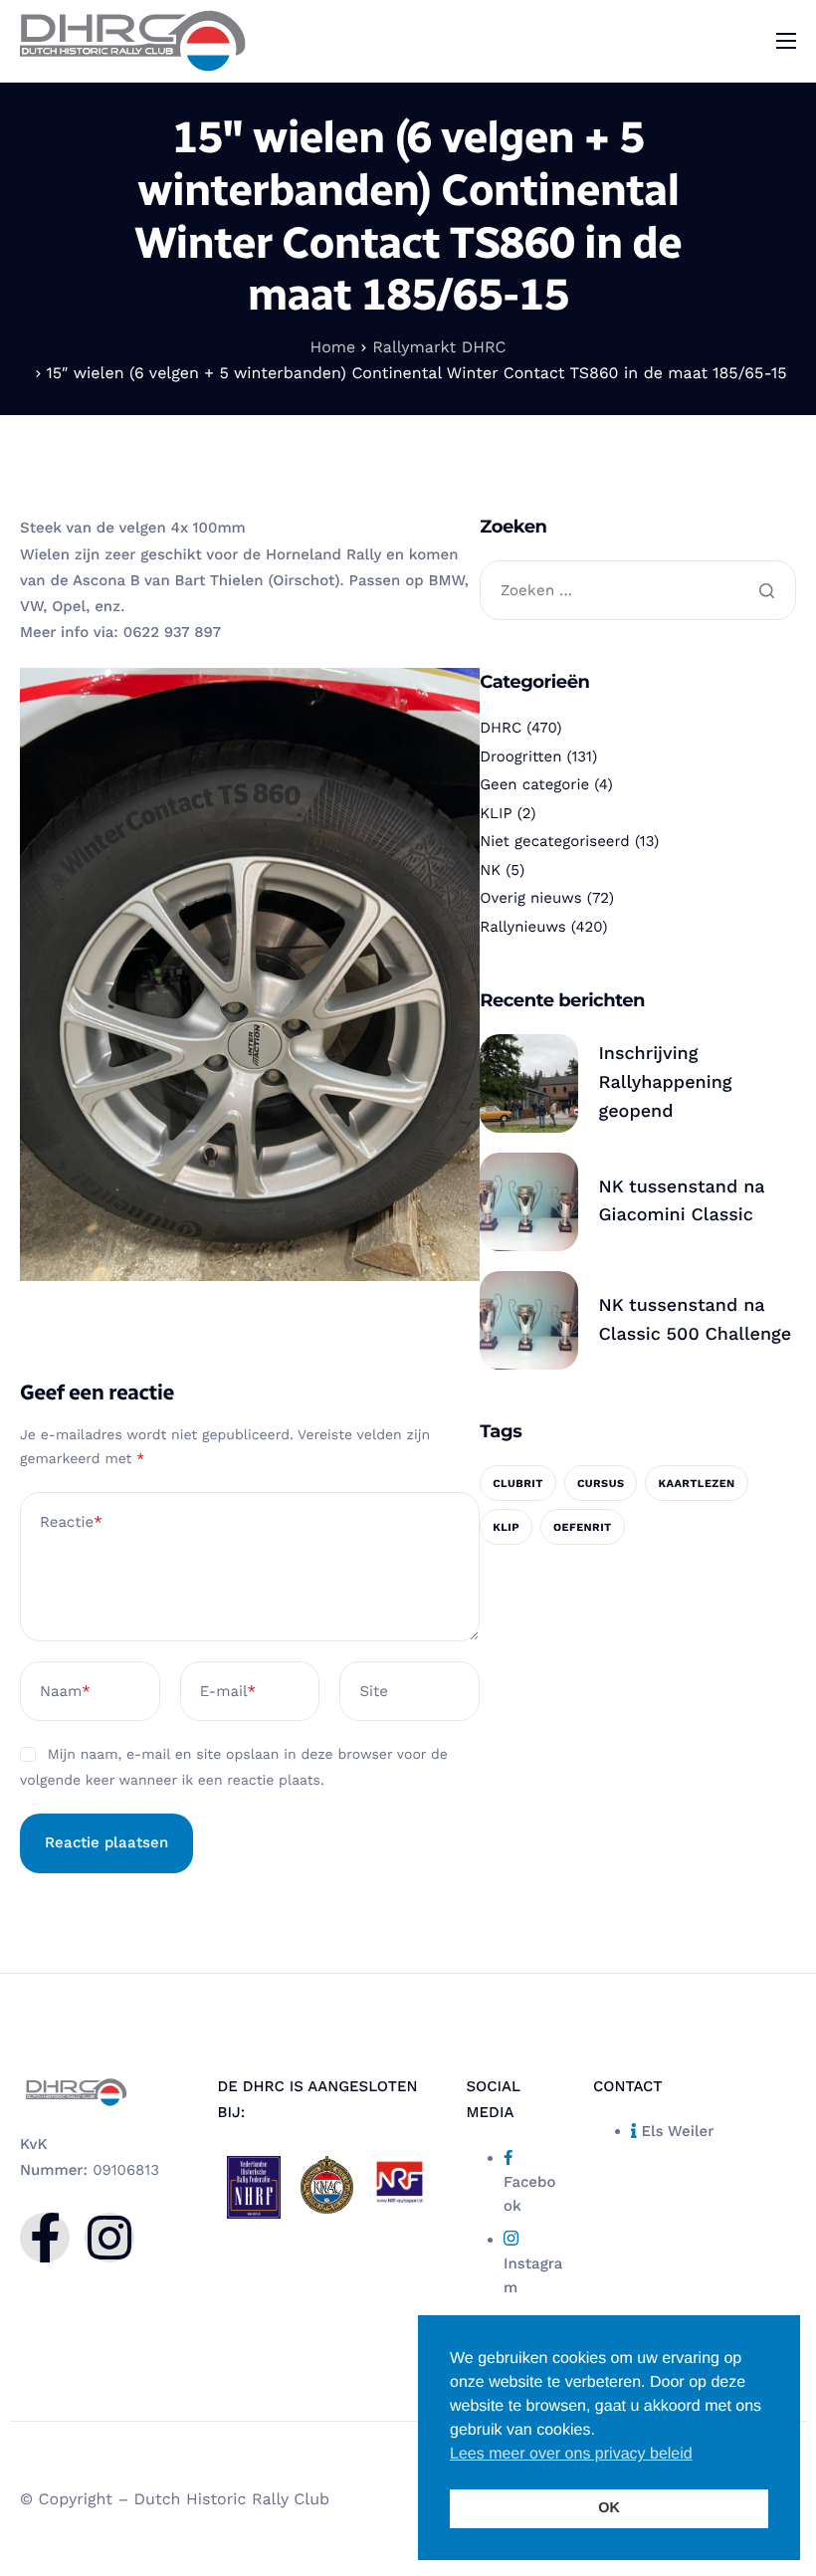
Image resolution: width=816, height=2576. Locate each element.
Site (373, 1691)
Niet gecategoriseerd (555, 841)
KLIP (496, 813)
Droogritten (520, 756)
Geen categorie (534, 784)
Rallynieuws (522, 927)
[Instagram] (109, 2238)
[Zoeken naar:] (638, 591)
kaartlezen (696, 1484)
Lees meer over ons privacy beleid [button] (571, 2454)
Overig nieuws (530, 898)
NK (490, 870)
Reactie (71, 1522)
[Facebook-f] (45, 2238)
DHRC (501, 728)
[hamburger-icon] (786, 41)
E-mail (228, 1691)
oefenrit (583, 1527)
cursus (601, 1484)
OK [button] (609, 2508)
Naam (65, 1691)
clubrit (518, 1484)
